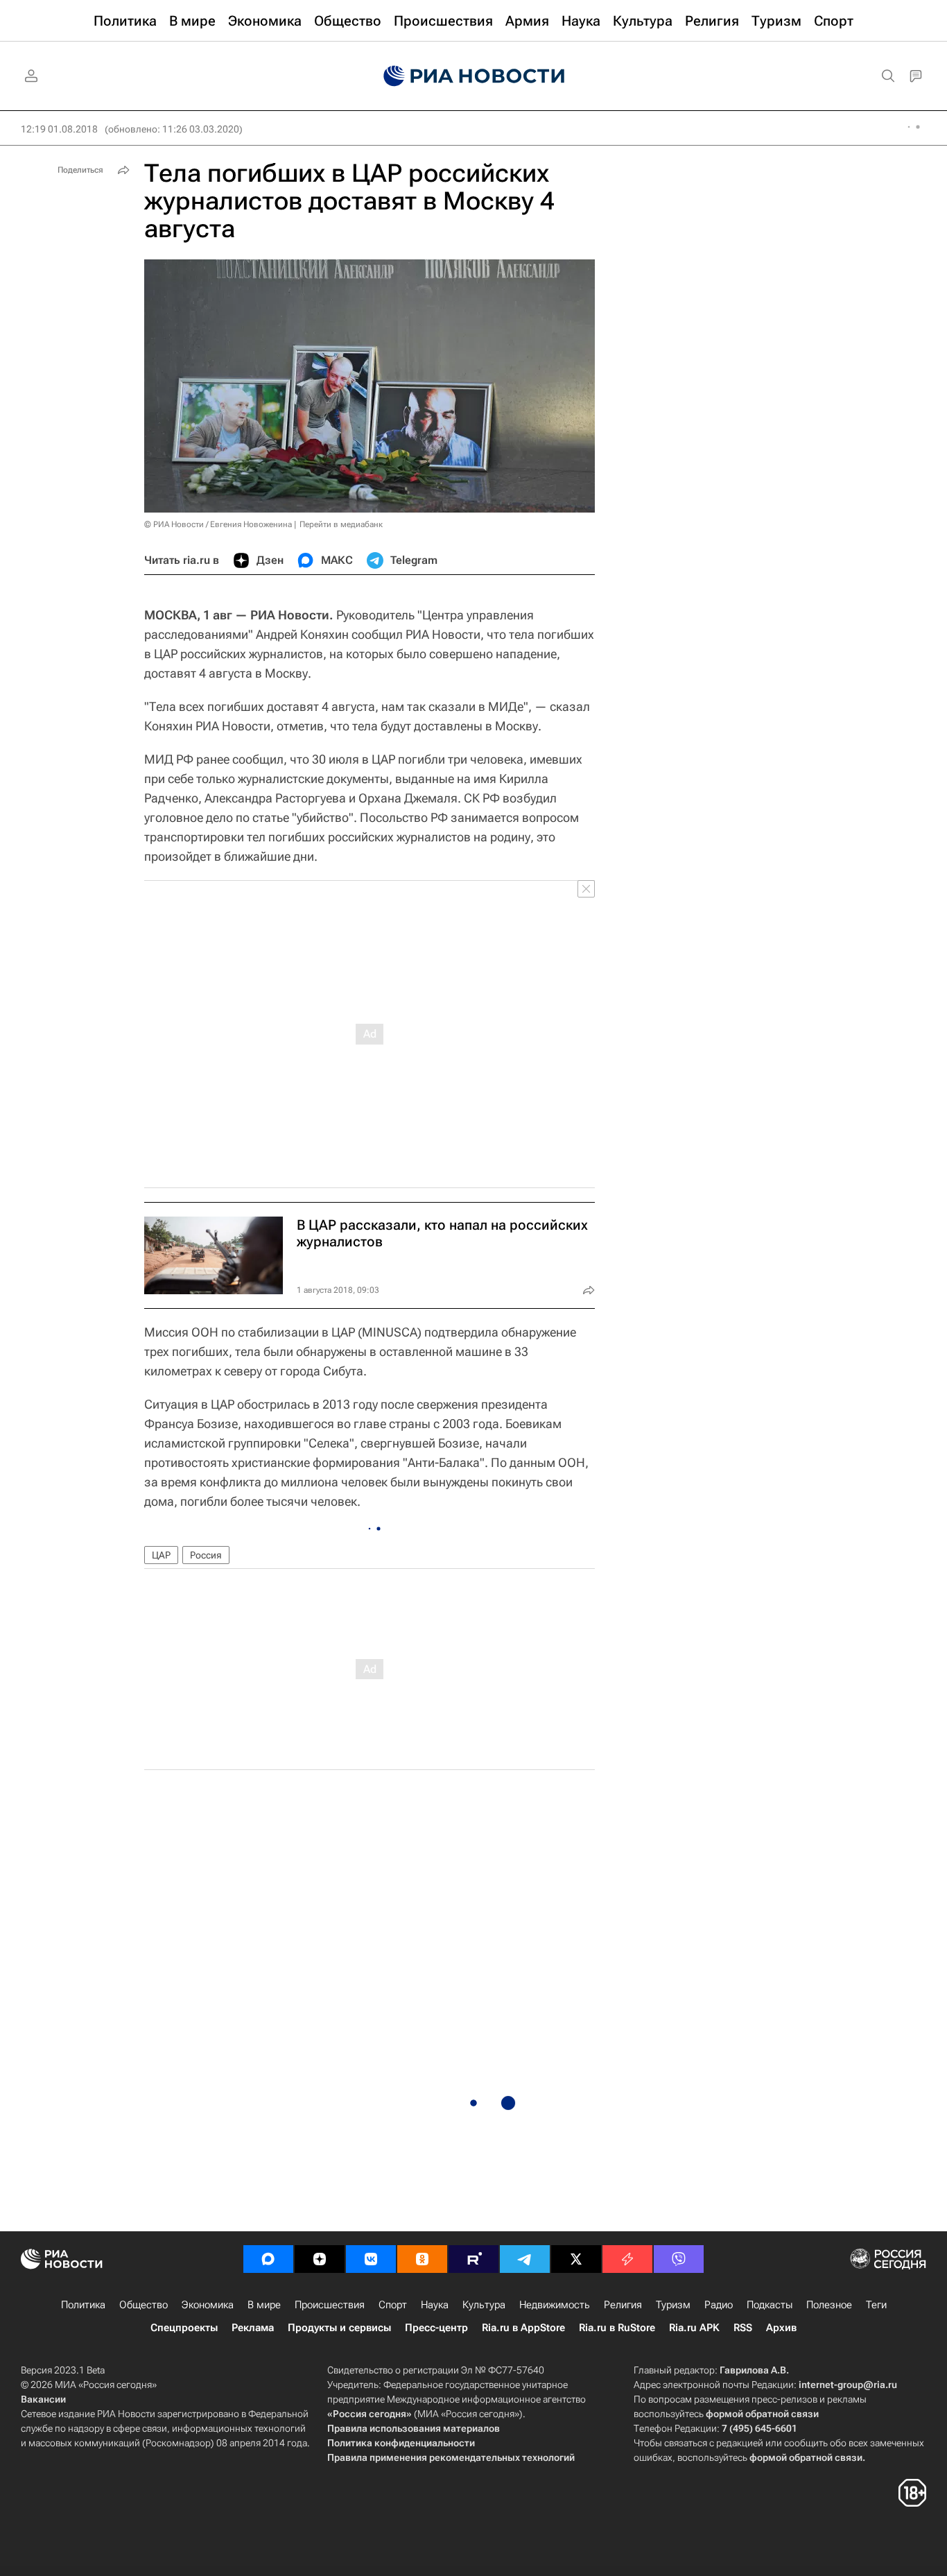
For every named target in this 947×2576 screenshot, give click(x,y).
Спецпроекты (184, 2328)
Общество (144, 2305)
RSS (743, 2328)
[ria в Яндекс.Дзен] (320, 2259)
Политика (83, 2305)
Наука (435, 2305)
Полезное (829, 2305)
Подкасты (770, 2305)
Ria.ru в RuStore (617, 2328)
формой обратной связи (762, 2414)
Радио (719, 2305)
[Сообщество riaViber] (679, 2259)
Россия (206, 1555)
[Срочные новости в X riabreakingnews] (627, 2259)
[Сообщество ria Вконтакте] (371, 2259)
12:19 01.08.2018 (59, 129)
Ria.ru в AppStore (523, 2328)
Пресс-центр (436, 2328)
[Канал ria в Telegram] (525, 2259)
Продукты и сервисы (339, 2328)
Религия (623, 2305)
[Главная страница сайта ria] (474, 76)
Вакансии (43, 2399)
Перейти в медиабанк (341, 524)
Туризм (673, 2305)
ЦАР (161, 1555)
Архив (781, 2328)
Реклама (253, 2328)
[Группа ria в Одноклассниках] (422, 2259)
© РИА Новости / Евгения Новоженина (218, 524)
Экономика (208, 2305)
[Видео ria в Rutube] (473, 2259)
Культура (484, 2305)
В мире (264, 2305)
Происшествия (330, 2305)
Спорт (393, 2305)
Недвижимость (555, 2305)
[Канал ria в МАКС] (268, 2259)
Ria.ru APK (694, 2328)
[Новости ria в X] (576, 2259)
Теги (876, 2305)
